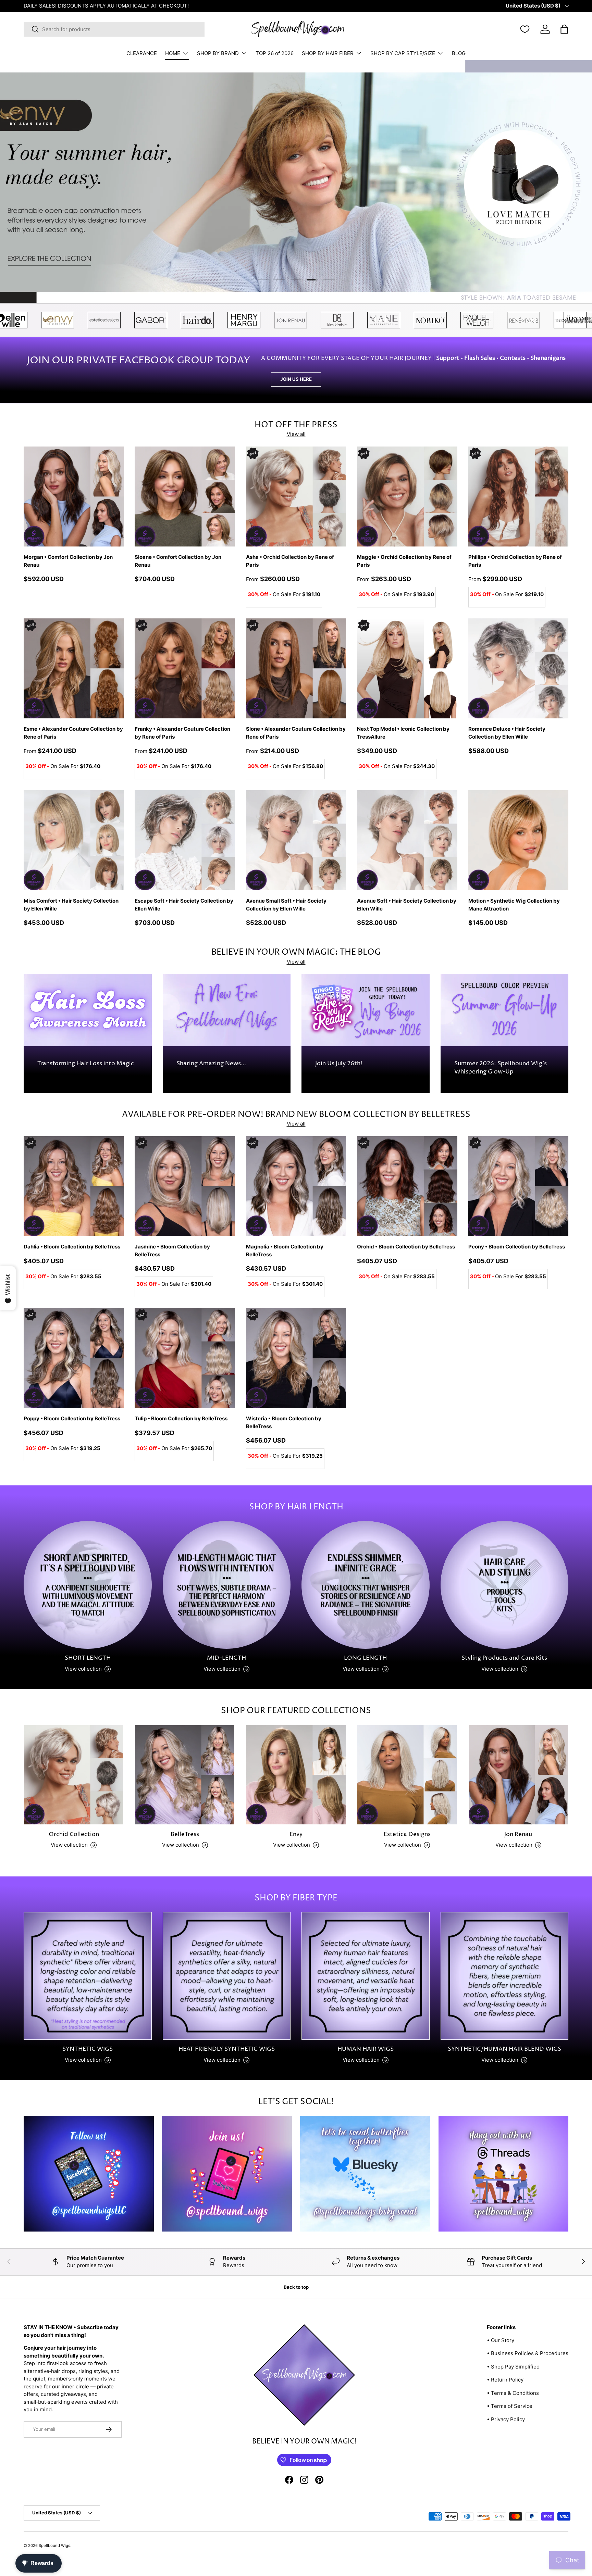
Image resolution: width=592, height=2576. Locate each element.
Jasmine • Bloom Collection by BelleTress (172, 1251)
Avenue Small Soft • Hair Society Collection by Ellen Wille (286, 905)
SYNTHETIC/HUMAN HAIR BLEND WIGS (504, 2049)
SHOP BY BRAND (218, 53)
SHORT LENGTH (88, 1658)
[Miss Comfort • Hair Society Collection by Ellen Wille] (74, 840)
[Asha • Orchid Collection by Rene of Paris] (296, 497)
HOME (173, 53)
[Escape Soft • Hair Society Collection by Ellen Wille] (185, 840)
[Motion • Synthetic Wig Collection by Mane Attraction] (518, 840)
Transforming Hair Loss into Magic (86, 1064)
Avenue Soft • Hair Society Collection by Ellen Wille (407, 905)
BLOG (459, 53)
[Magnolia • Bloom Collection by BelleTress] (296, 1186)
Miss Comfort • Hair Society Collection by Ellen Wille (71, 905)
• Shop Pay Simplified (513, 2367)
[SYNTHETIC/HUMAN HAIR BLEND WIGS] (505, 1976)
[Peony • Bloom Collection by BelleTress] (518, 1186)
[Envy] (296, 1775)
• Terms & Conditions (513, 2393)
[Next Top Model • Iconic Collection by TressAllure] (407, 668)
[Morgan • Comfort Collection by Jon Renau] (74, 497)
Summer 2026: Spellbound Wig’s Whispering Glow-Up (501, 1068)
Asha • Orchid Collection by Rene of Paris (290, 561)
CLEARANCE (142, 53)
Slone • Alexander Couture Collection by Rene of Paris (296, 733)
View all (296, 434)
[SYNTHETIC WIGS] (88, 1976)
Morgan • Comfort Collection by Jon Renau (68, 561)
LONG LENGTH (365, 1658)
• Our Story (501, 2340)
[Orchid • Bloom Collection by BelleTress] (407, 1186)
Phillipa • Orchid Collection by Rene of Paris (515, 561)
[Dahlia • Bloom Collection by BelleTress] (74, 1186)
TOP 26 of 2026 (275, 53)
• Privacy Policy (506, 2419)
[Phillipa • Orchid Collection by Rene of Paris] (518, 497)
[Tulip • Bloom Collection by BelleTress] (185, 1358)
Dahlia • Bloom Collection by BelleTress (72, 1247)
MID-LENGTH (226, 1658)
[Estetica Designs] (407, 1775)
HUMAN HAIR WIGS (366, 2049)
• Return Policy (505, 2380)
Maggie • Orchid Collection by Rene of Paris (404, 561)
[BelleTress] (185, 1775)
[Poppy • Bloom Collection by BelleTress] (74, 1358)
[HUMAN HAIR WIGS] (366, 1976)
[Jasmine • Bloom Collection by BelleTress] (185, 1186)
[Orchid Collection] (74, 1775)
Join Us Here (296, 379)
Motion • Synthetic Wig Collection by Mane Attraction (514, 905)
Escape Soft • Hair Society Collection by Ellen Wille (184, 905)
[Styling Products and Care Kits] (505, 1585)
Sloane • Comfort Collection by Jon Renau (178, 561)
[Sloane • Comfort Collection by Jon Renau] (185, 497)
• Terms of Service (510, 2406)
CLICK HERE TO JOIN (94, 6)
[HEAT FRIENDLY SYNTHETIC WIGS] (227, 1976)
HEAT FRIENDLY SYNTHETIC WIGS (227, 2049)
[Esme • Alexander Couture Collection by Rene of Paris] (74, 668)
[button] (564, 29)
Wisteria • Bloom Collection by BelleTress (284, 1422)
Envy (296, 1834)
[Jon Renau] (518, 1775)
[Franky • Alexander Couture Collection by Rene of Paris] (185, 668)
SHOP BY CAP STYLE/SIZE (403, 53)
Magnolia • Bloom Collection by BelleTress (285, 1251)
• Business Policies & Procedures (528, 2353)
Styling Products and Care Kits (504, 1658)
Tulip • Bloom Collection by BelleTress (181, 1418)
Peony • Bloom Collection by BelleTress (517, 1247)
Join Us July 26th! (339, 1064)
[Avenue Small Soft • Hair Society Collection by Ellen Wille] (296, 840)
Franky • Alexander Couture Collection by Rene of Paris (182, 733)
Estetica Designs (407, 1834)
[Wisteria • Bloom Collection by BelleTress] (296, 1358)
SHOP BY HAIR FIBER (328, 53)
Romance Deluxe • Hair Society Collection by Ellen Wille (507, 733)
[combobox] (114, 29)
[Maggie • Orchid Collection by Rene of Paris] (407, 497)
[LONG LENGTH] (366, 1585)
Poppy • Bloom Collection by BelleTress (72, 1418)
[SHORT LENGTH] (88, 1585)
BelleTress (185, 1834)
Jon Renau (518, 1834)
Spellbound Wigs (54, 2546)
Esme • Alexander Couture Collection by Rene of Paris (73, 733)
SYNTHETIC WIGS (88, 2049)
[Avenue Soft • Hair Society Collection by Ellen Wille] (407, 840)
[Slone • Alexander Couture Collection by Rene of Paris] (296, 668)
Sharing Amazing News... (211, 1064)
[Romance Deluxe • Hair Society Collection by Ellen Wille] (518, 668)
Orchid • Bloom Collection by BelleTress (406, 1247)
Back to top (296, 2287)
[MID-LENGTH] (227, 1585)
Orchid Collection (74, 1834)
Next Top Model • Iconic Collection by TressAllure (403, 733)
